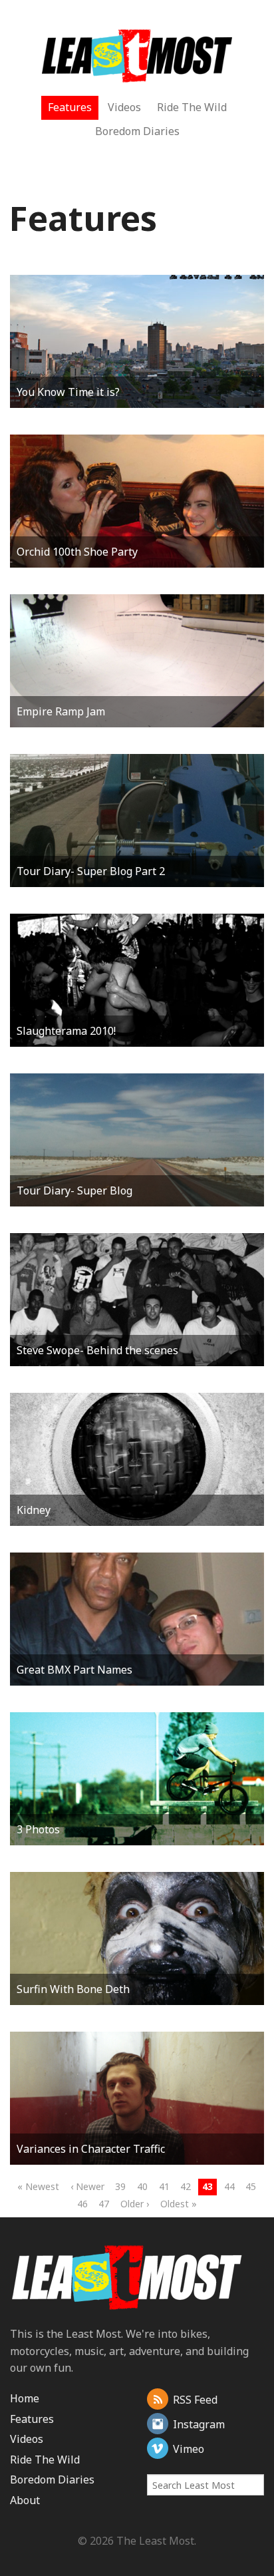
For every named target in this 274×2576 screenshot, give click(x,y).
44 (229, 2186)
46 (82, 2204)
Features (70, 107)
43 (207, 2186)
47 (104, 2204)
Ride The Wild (192, 107)
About (25, 2500)
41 (164, 2186)
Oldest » (179, 2204)
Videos (124, 107)
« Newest (38, 2186)
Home (25, 2398)
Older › (135, 2204)
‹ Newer (87, 2186)
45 (251, 2186)
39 (120, 2186)
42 (186, 2186)
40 (142, 2186)
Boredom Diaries (137, 131)
